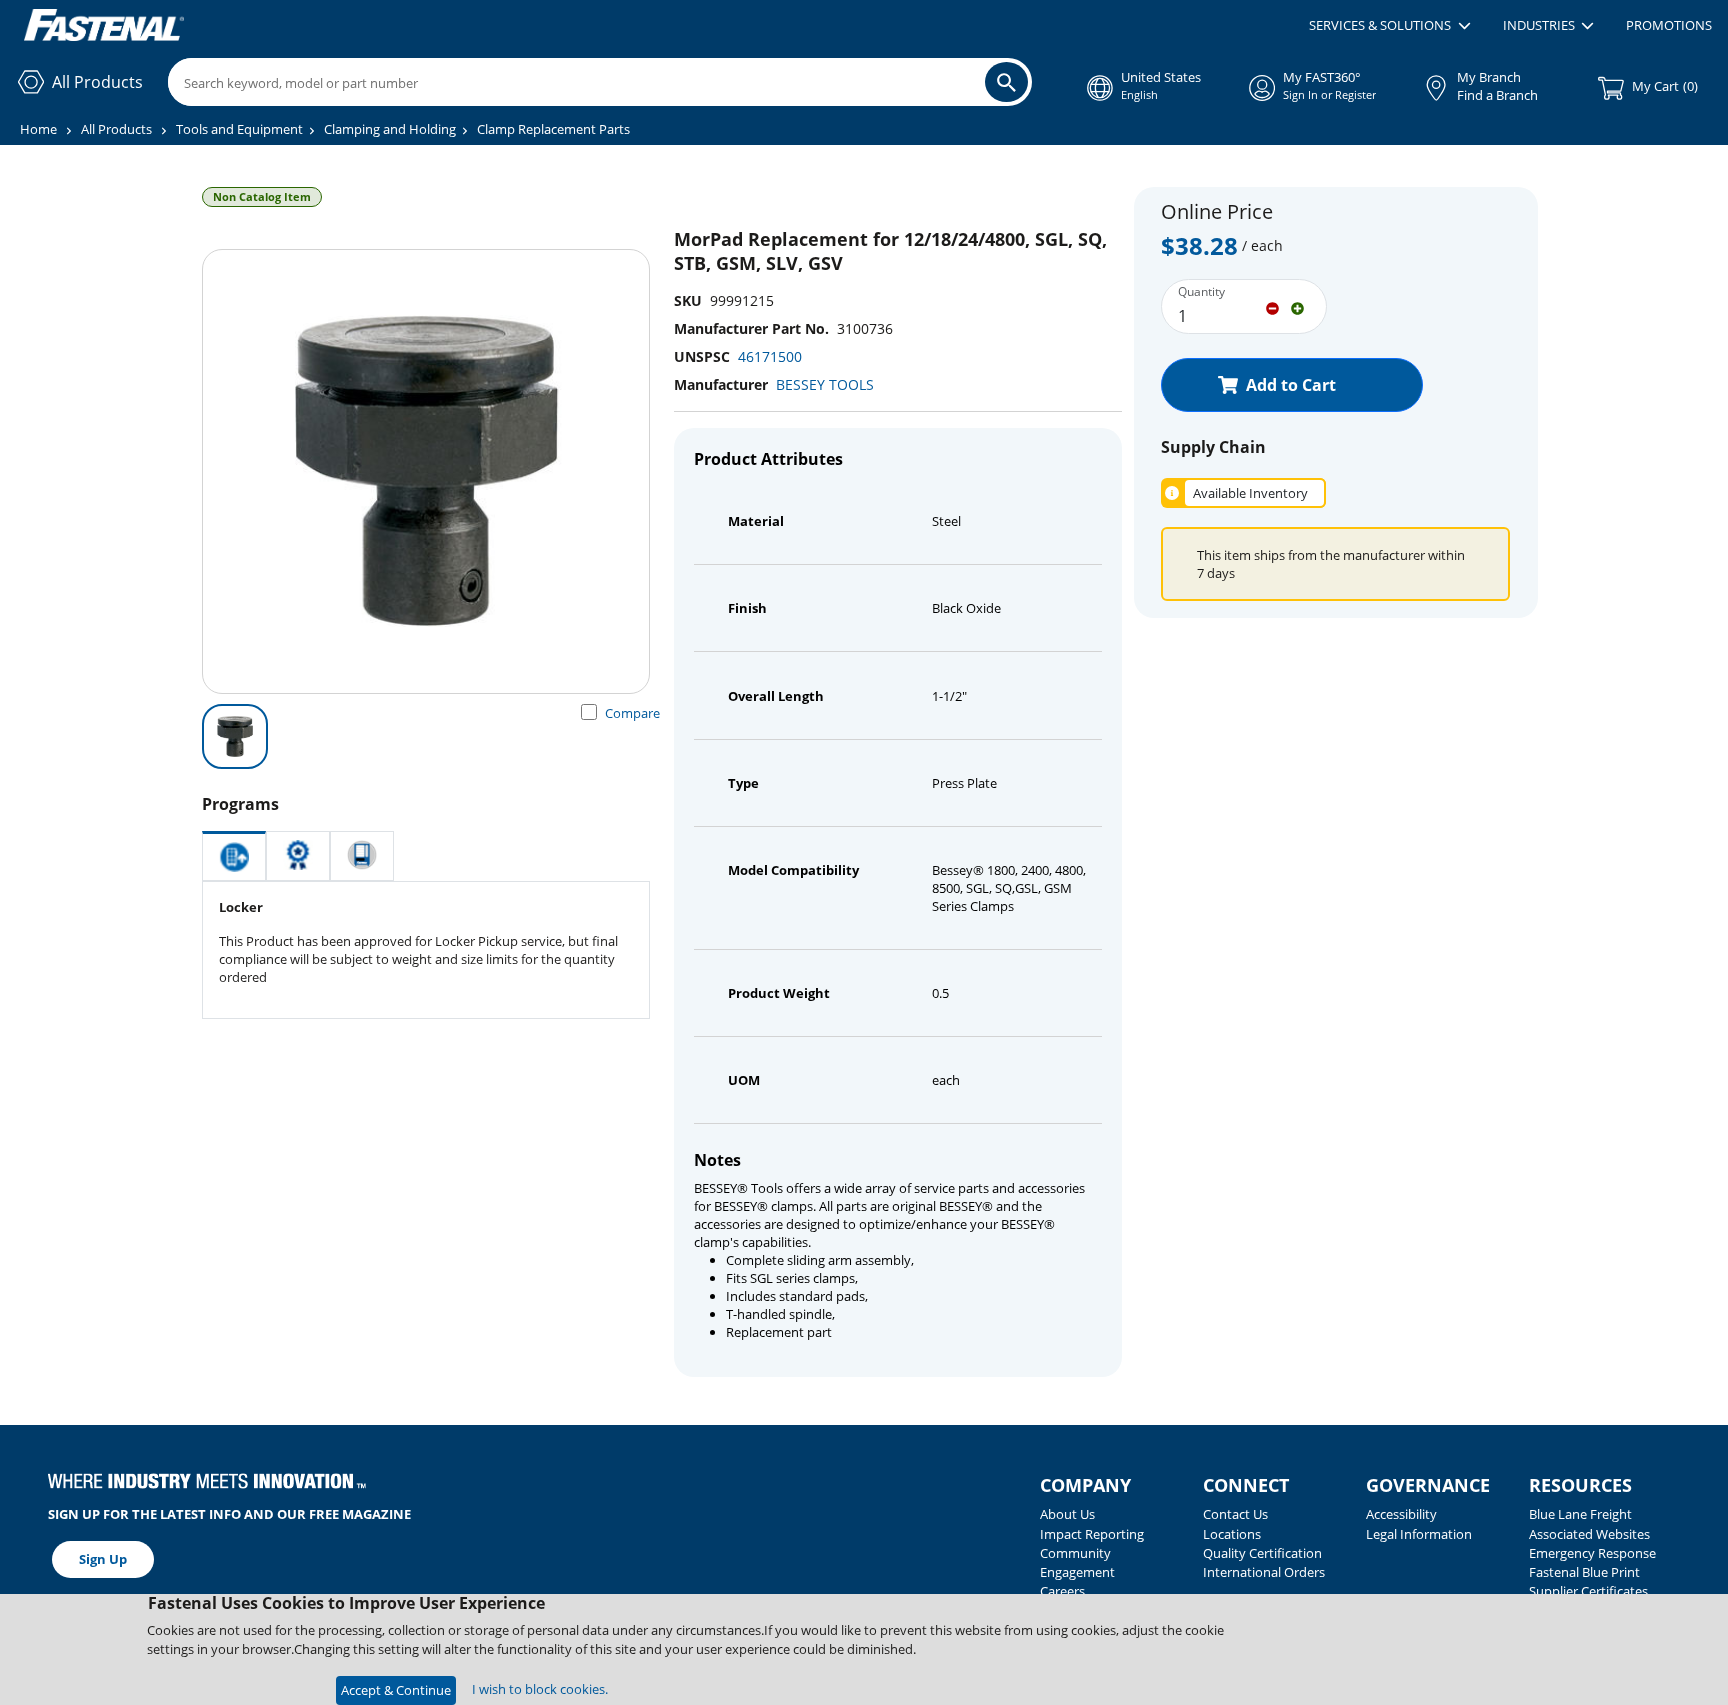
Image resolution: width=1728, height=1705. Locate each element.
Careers (1062, 1591)
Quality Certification (1262, 1553)
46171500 (770, 356)
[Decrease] (1272, 307)
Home (38, 129)
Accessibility (1401, 1514)
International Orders (1264, 1572)
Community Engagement (1077, 1562)
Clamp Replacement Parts (553, 129)
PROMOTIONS (1669, 25)
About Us (1067, 1514)
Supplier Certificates (1588, 1591)
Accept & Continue (396, 1690)
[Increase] (1297, 307)
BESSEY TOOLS (825, 384)
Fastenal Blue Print (1584, 1572)
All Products (116, 129)
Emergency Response (1592, 1553)
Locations (1232, 1534)
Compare (632, 713)
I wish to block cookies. (540, 1689)
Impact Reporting (1092, 1534)
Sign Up (103, 1559)
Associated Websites (1589, 1534)
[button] (1389, 26)
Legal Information (1419, 1534)
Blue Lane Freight (1580, 1514)
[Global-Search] (1006, 82)
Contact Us (1235, 1514)
